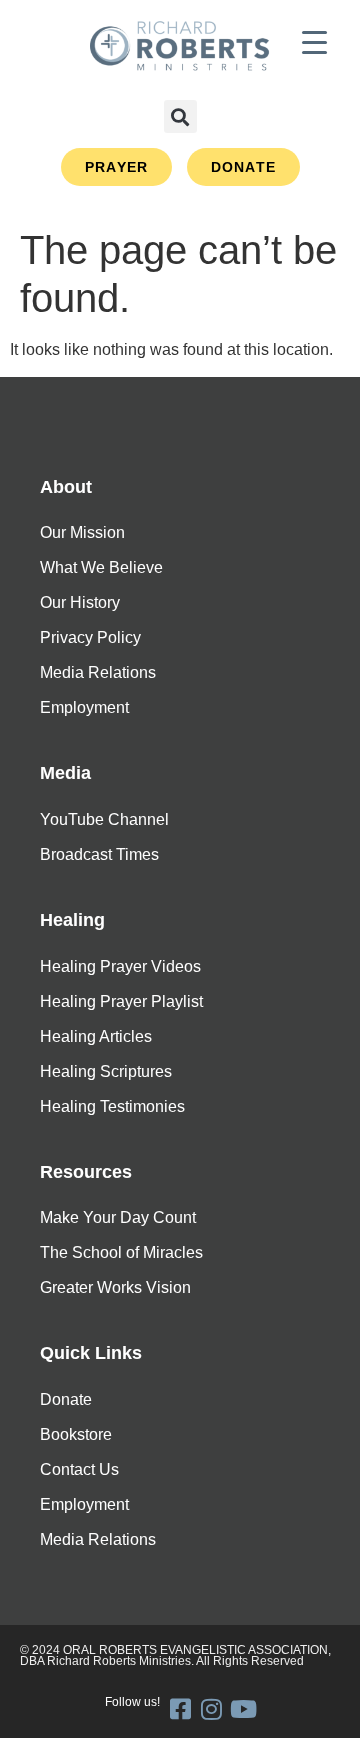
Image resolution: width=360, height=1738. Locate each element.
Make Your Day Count (118, 1217)
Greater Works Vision (115, 1287)
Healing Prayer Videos (120, 966)
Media (65, 773)
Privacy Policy (90, 637)
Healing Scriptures (106, 1071)
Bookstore (76, 1434)
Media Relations (98, 672)
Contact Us (79, 1469)
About (66, 487)
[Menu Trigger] (314, 42)
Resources (86, 1172)
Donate (66, 1399)
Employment (84, 707)
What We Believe (101, 567)
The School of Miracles (121, 1252)
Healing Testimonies (112, 1106)
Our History (80, 602)
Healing (72, 920)
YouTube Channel (104, 819)
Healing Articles (96, 1036)
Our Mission (82, 532)
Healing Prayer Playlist (121, 1001)
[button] (180, 116)
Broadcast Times (99, 854)
